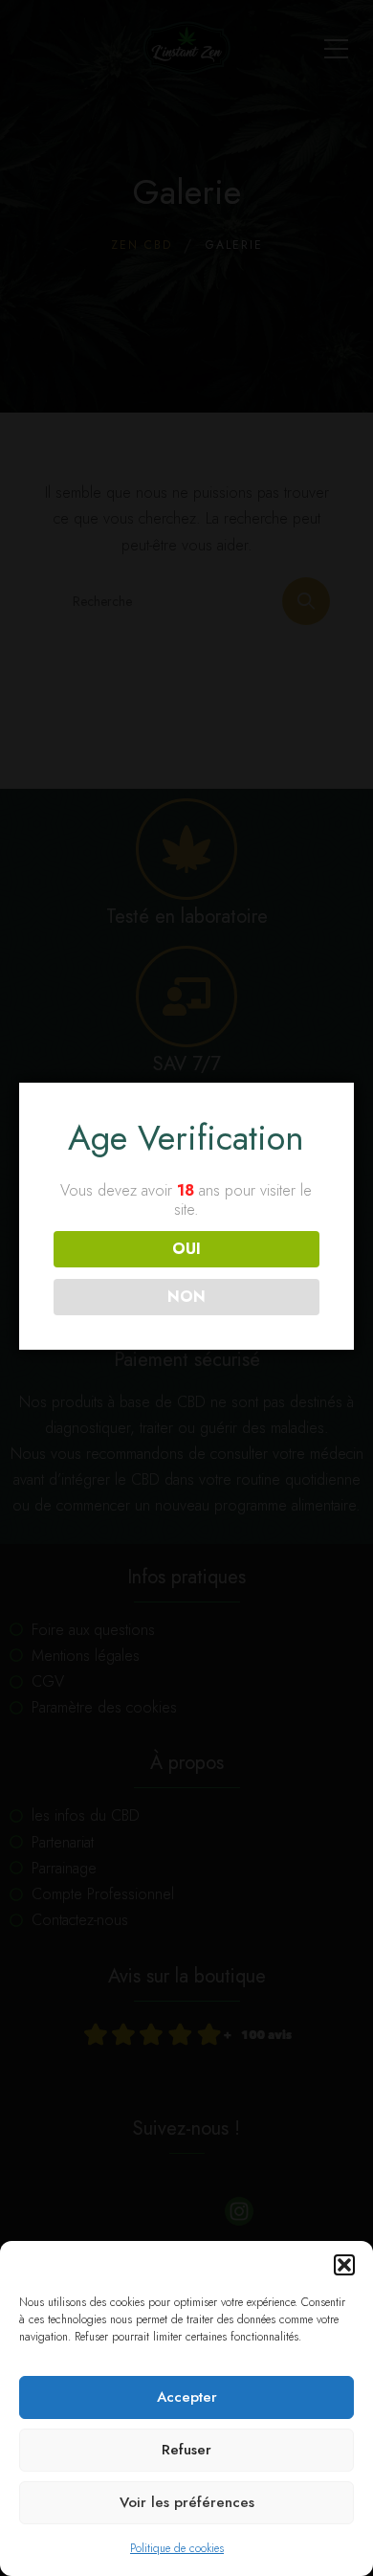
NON (186, 1297)
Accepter (187, 2397)
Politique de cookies (177, 2548)
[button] (344, 2265)
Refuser (186, 2450)
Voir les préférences (187, 2502)
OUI (186, 1249)
